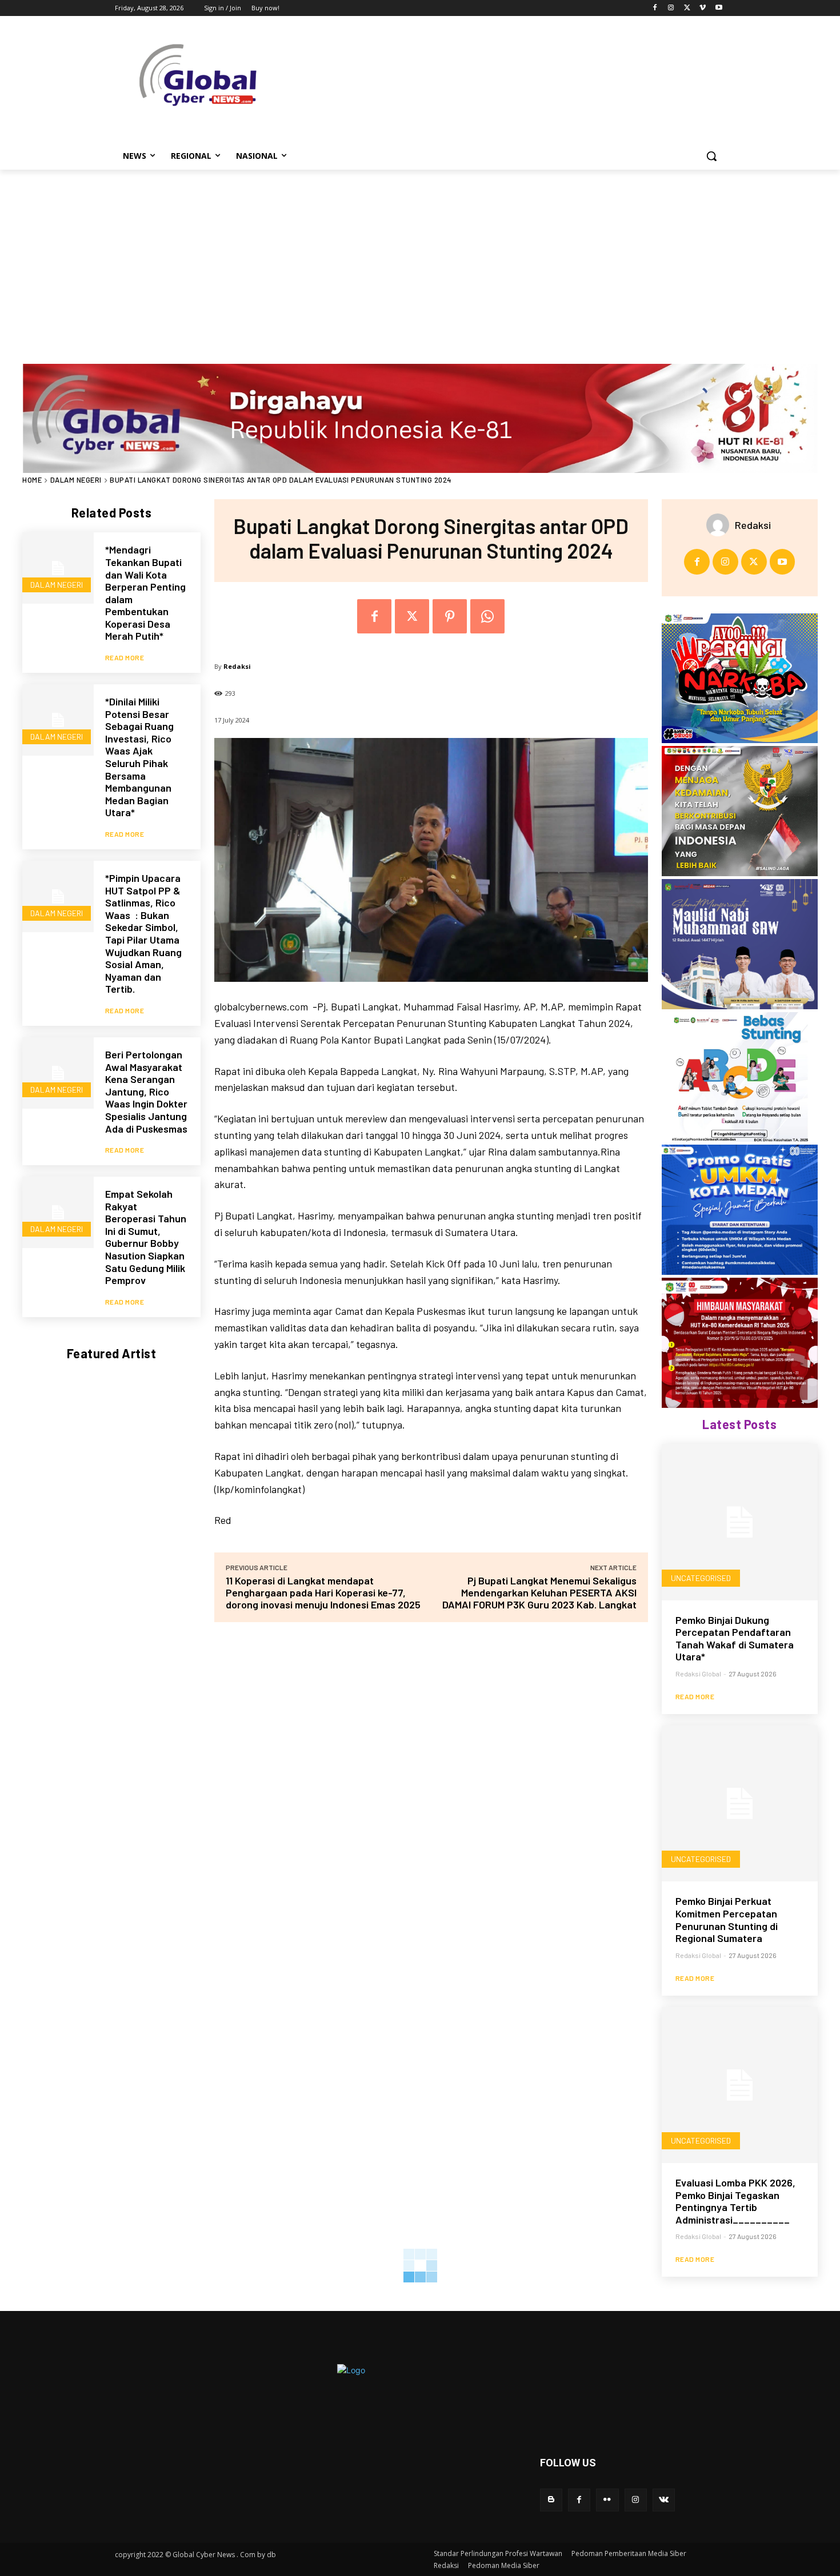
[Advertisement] (420, 255)
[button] (711, 156)
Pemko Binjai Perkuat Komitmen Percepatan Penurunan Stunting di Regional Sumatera (727, 1919)
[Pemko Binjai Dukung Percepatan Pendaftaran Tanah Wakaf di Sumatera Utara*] (740, 1522)
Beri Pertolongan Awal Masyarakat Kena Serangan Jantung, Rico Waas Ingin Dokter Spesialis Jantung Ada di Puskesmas (146, 1092)
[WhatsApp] (487, 616)
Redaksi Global (698, 1674)
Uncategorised (701, 1578)
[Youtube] (719, 8)
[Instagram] (671, 8)
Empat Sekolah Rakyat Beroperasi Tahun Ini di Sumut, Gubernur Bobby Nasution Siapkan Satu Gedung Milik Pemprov (146, 1237)
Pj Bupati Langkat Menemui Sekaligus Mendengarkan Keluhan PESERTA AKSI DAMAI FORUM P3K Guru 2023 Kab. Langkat (539, 1592)
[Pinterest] (450, 616)
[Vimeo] (703, 8)
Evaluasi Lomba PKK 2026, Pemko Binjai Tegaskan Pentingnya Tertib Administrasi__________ (735, 2201)
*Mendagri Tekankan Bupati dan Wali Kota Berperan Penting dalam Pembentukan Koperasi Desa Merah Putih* (145, 593)
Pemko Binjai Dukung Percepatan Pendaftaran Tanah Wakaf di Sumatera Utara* (735, 1638)
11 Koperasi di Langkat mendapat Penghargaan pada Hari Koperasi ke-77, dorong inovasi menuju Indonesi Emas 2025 (323, 1592)
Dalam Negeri (76, 480)
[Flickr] (607, 2500)
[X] (687, 8)
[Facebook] (655, 8)
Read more (125, 657)
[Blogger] (551, 2500)
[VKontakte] (664, 2500)
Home (32, 480)
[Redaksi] (721, 525)
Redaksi (237, 666)
